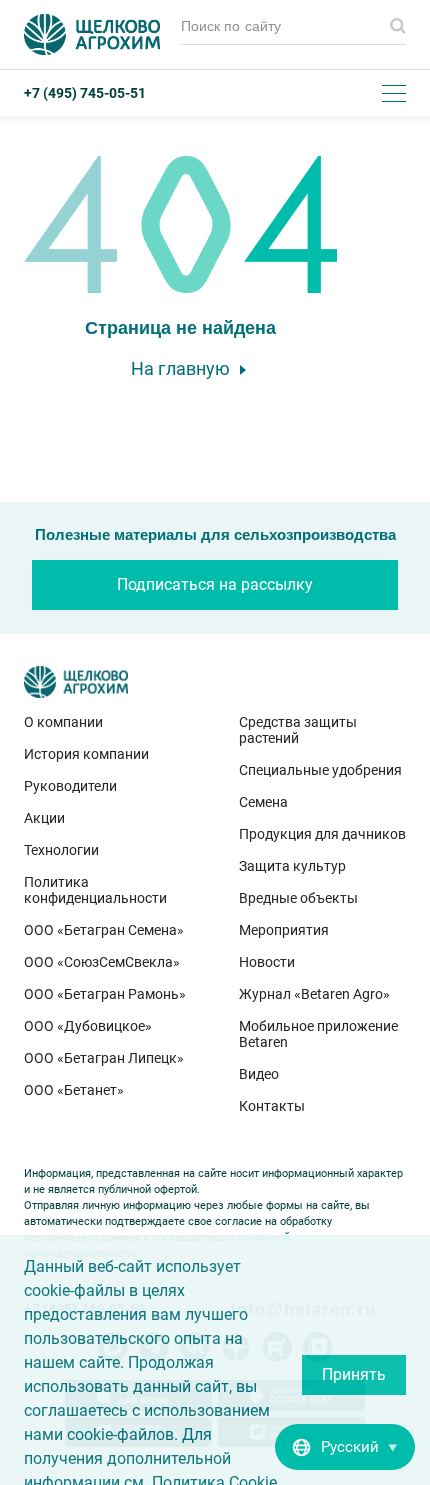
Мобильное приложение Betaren (318, 1034)
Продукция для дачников (322, 834)
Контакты (272, 1106)
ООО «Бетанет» (74, 1090)
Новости (267, 962)
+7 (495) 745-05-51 (85, 93)
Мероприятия (284, 930)
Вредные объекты (298, 898)
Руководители (70, 786)
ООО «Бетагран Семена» (104, 930)
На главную (180, 368)
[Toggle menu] (394, 93)
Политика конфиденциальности (95, 890)
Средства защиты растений (298, 730)
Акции (44, 818)
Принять (354, 1374)
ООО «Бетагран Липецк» (104, 1058)
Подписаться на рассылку (215, 584)
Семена (263, 802)
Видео (259, 1074)
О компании (63, 722)
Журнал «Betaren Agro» (314, 994)
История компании (86, 754)
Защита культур (292, 866)
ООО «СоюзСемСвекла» (102, 962)
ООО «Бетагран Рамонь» (105, 994)
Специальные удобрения (320, 770)
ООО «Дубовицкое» (88, 1026)
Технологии (61, 850)
